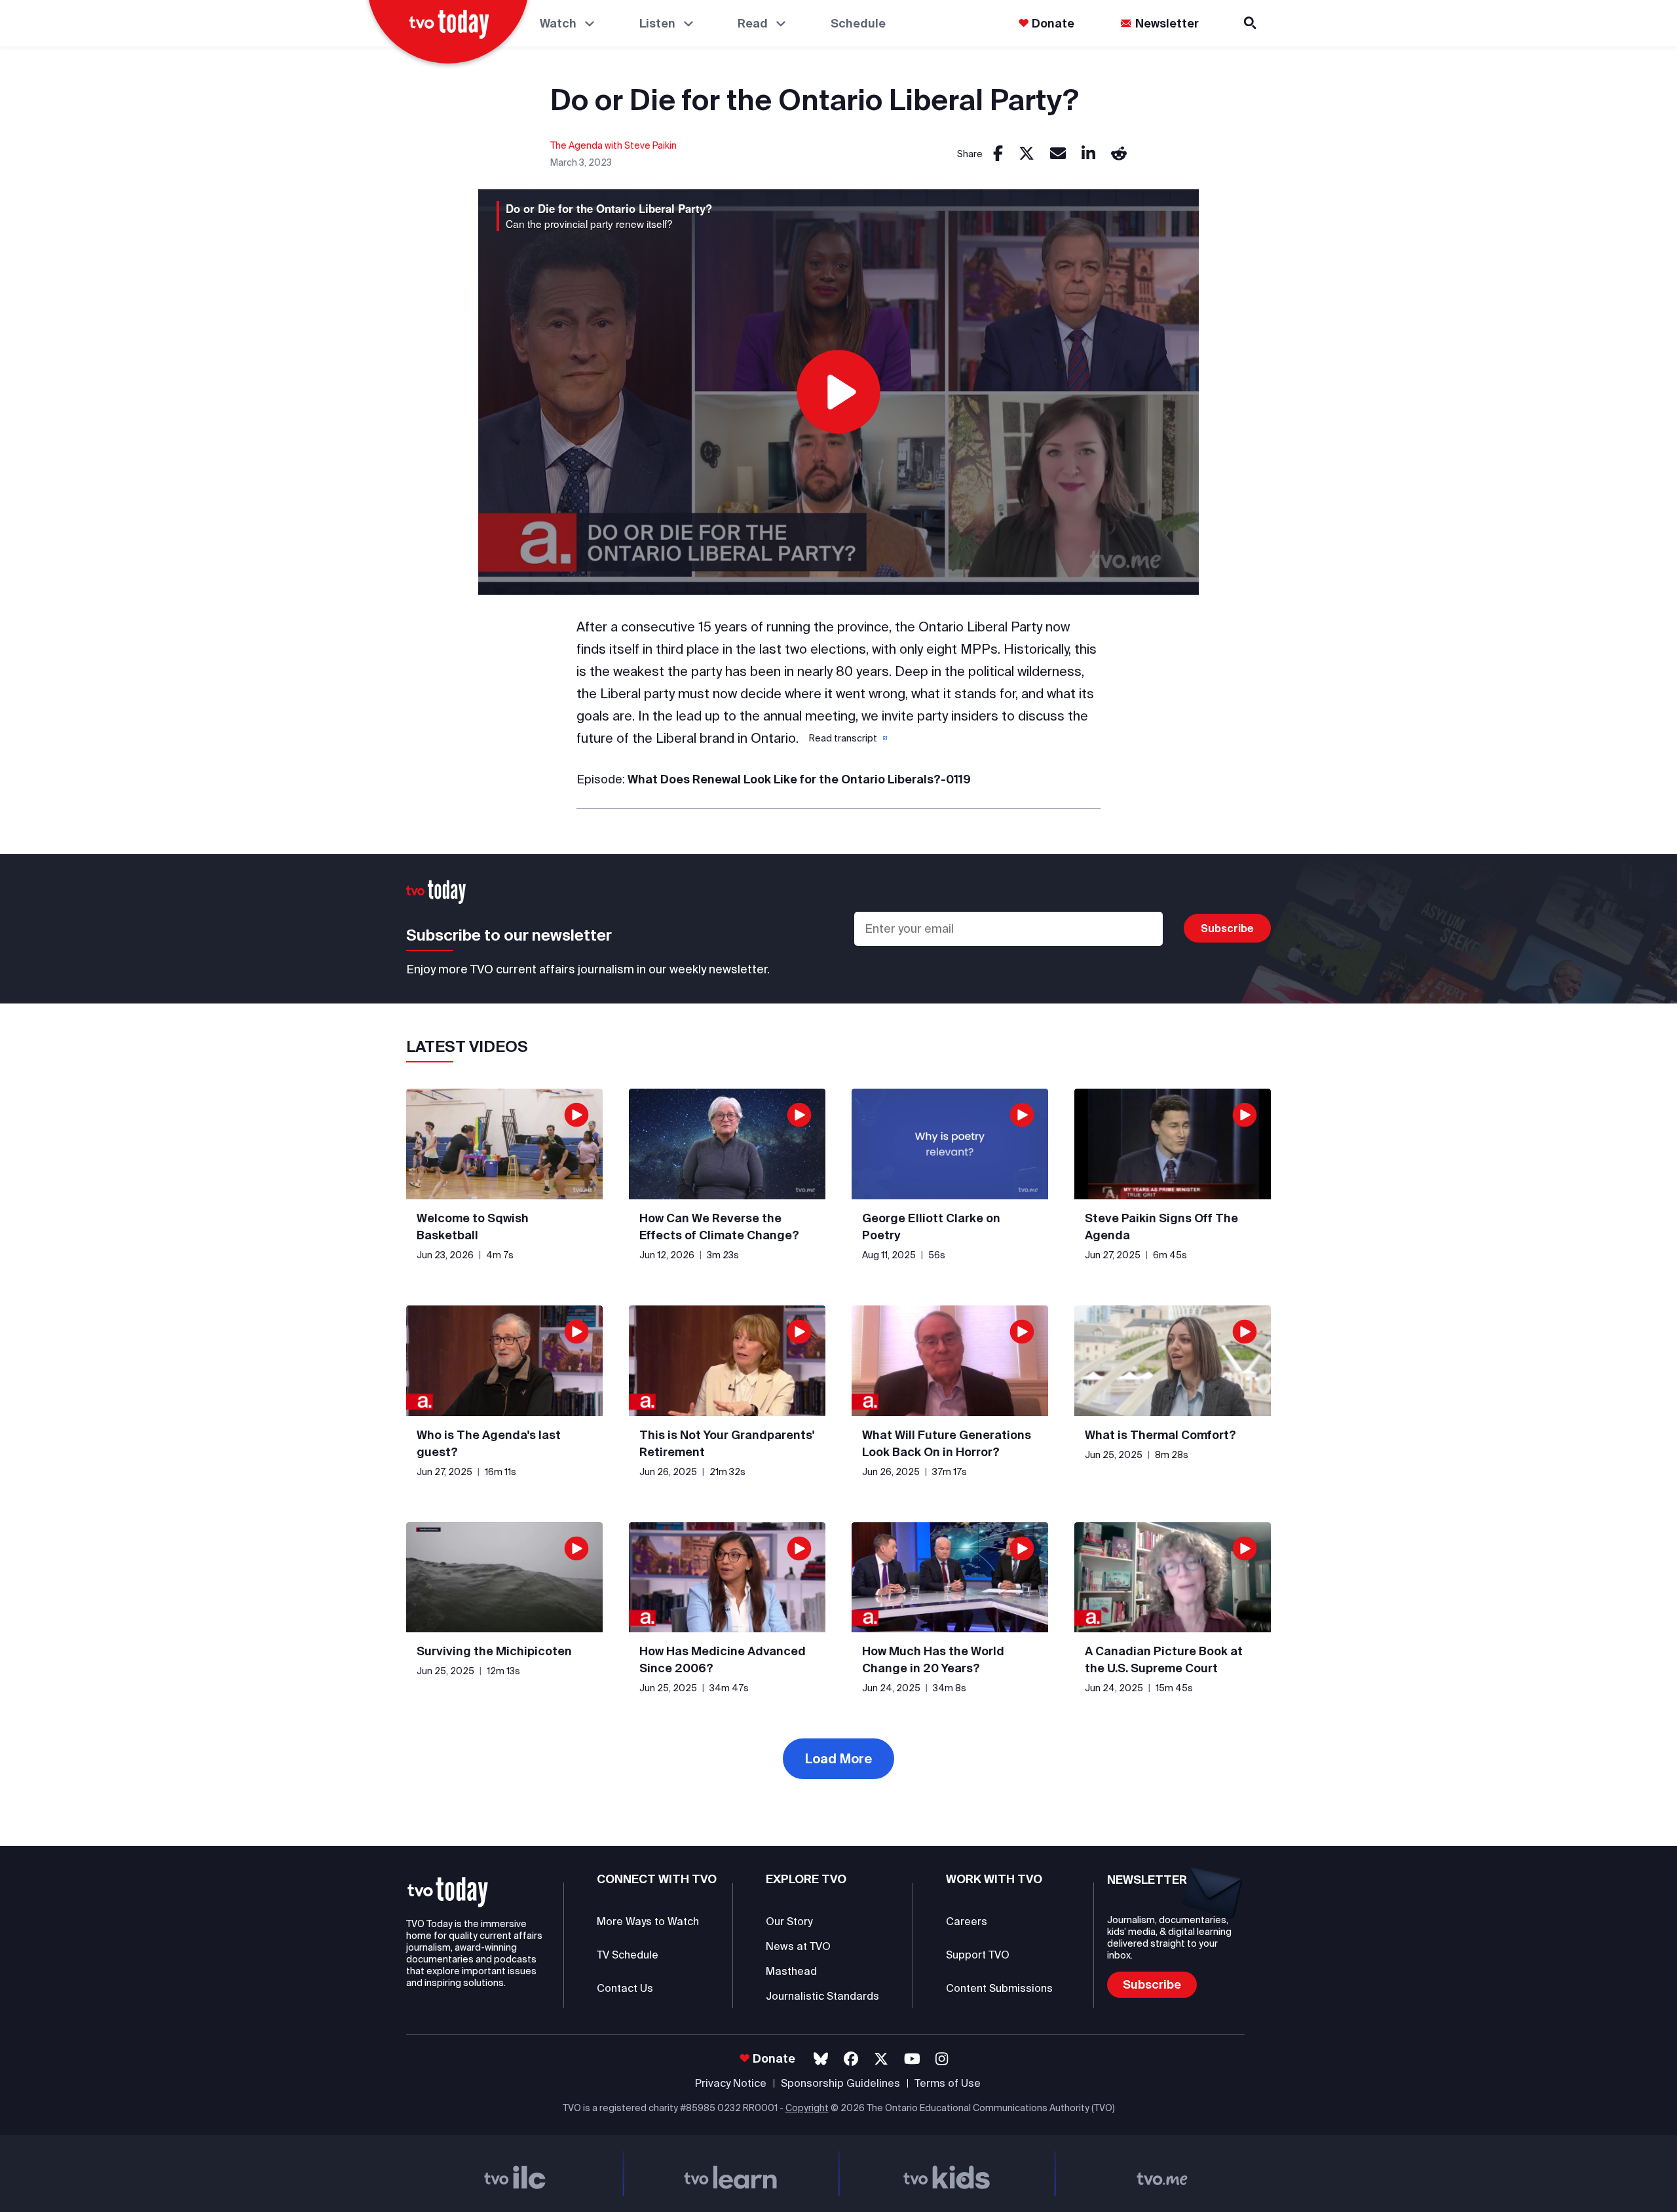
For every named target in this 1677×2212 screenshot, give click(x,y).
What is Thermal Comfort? (1160, 1435)
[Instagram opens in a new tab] (942, 2059)
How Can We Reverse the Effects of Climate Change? (719, 1227)
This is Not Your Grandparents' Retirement (727, 1443)
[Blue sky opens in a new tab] (821, 2059)
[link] (998, 154)
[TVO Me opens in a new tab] (1163, 2173)
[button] (847, 738)
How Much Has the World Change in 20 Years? (933, 1659)
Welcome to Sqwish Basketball (473, 1227)
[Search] (1251, 23)
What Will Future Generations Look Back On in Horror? (947, 1443)
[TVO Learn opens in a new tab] (731, 2173)
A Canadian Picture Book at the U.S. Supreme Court (1164, 1659)
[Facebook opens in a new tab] (851, 2059)
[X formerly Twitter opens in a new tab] (881, 2059)
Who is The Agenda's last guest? (489, 1443)
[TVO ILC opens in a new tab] (515, 2173)
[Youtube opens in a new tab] (912, 2059)
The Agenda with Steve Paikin (613, 145)
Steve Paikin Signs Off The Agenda (1161, 1227)
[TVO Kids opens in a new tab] (947, 2173)
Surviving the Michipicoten (494, 1651)
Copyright (807, 2108)
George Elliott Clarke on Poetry (931, 1227)
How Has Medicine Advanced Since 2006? (723, 1659)
